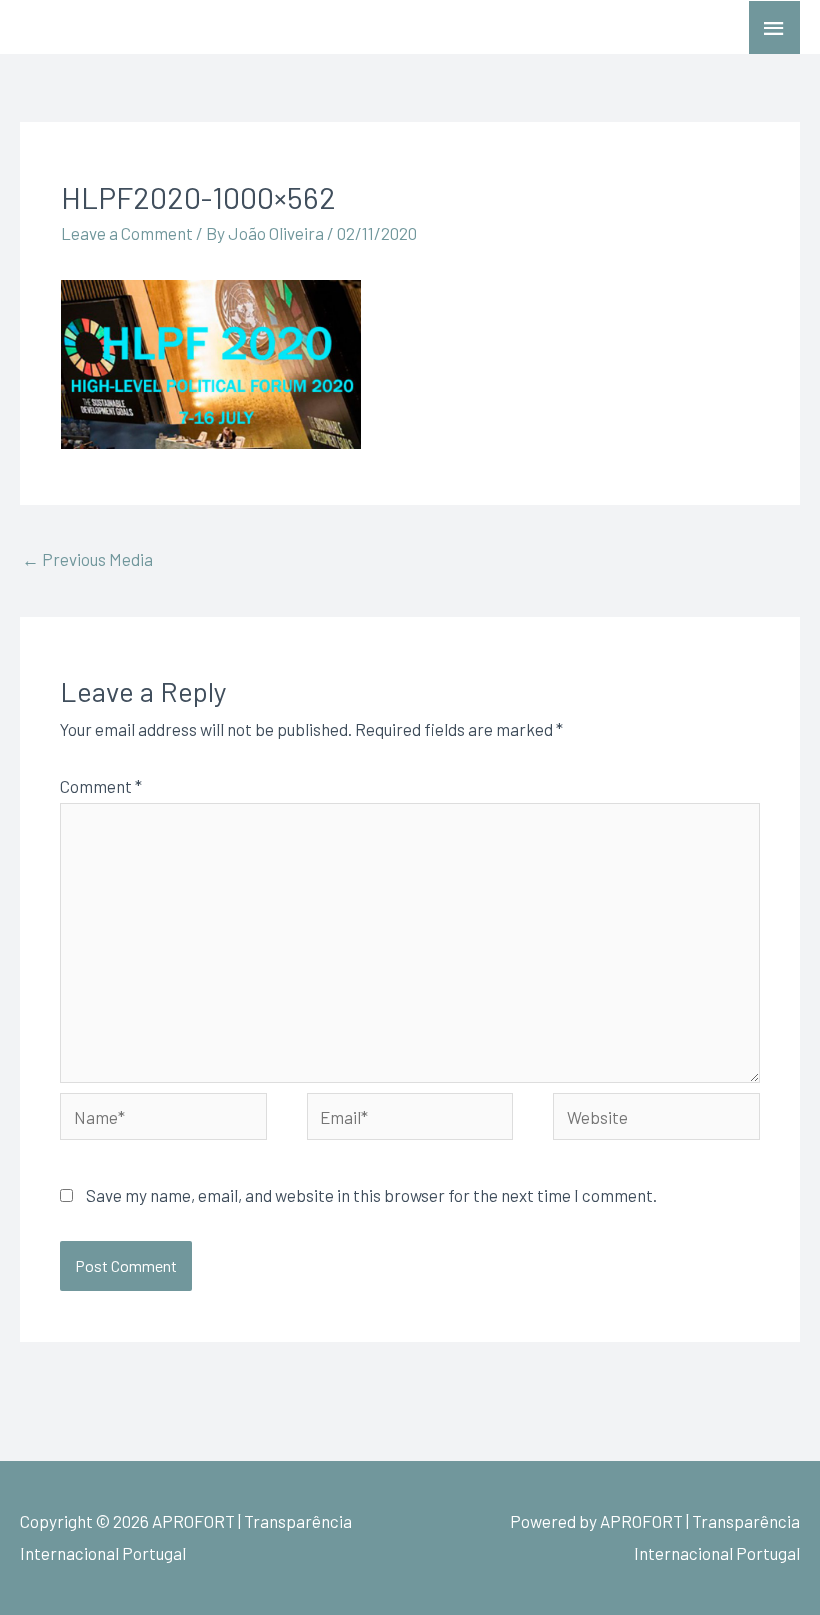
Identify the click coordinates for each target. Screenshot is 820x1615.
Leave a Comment (127, 233)
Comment (101, 786)
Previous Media (87, 559)
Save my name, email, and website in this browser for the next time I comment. (371, 1195)
